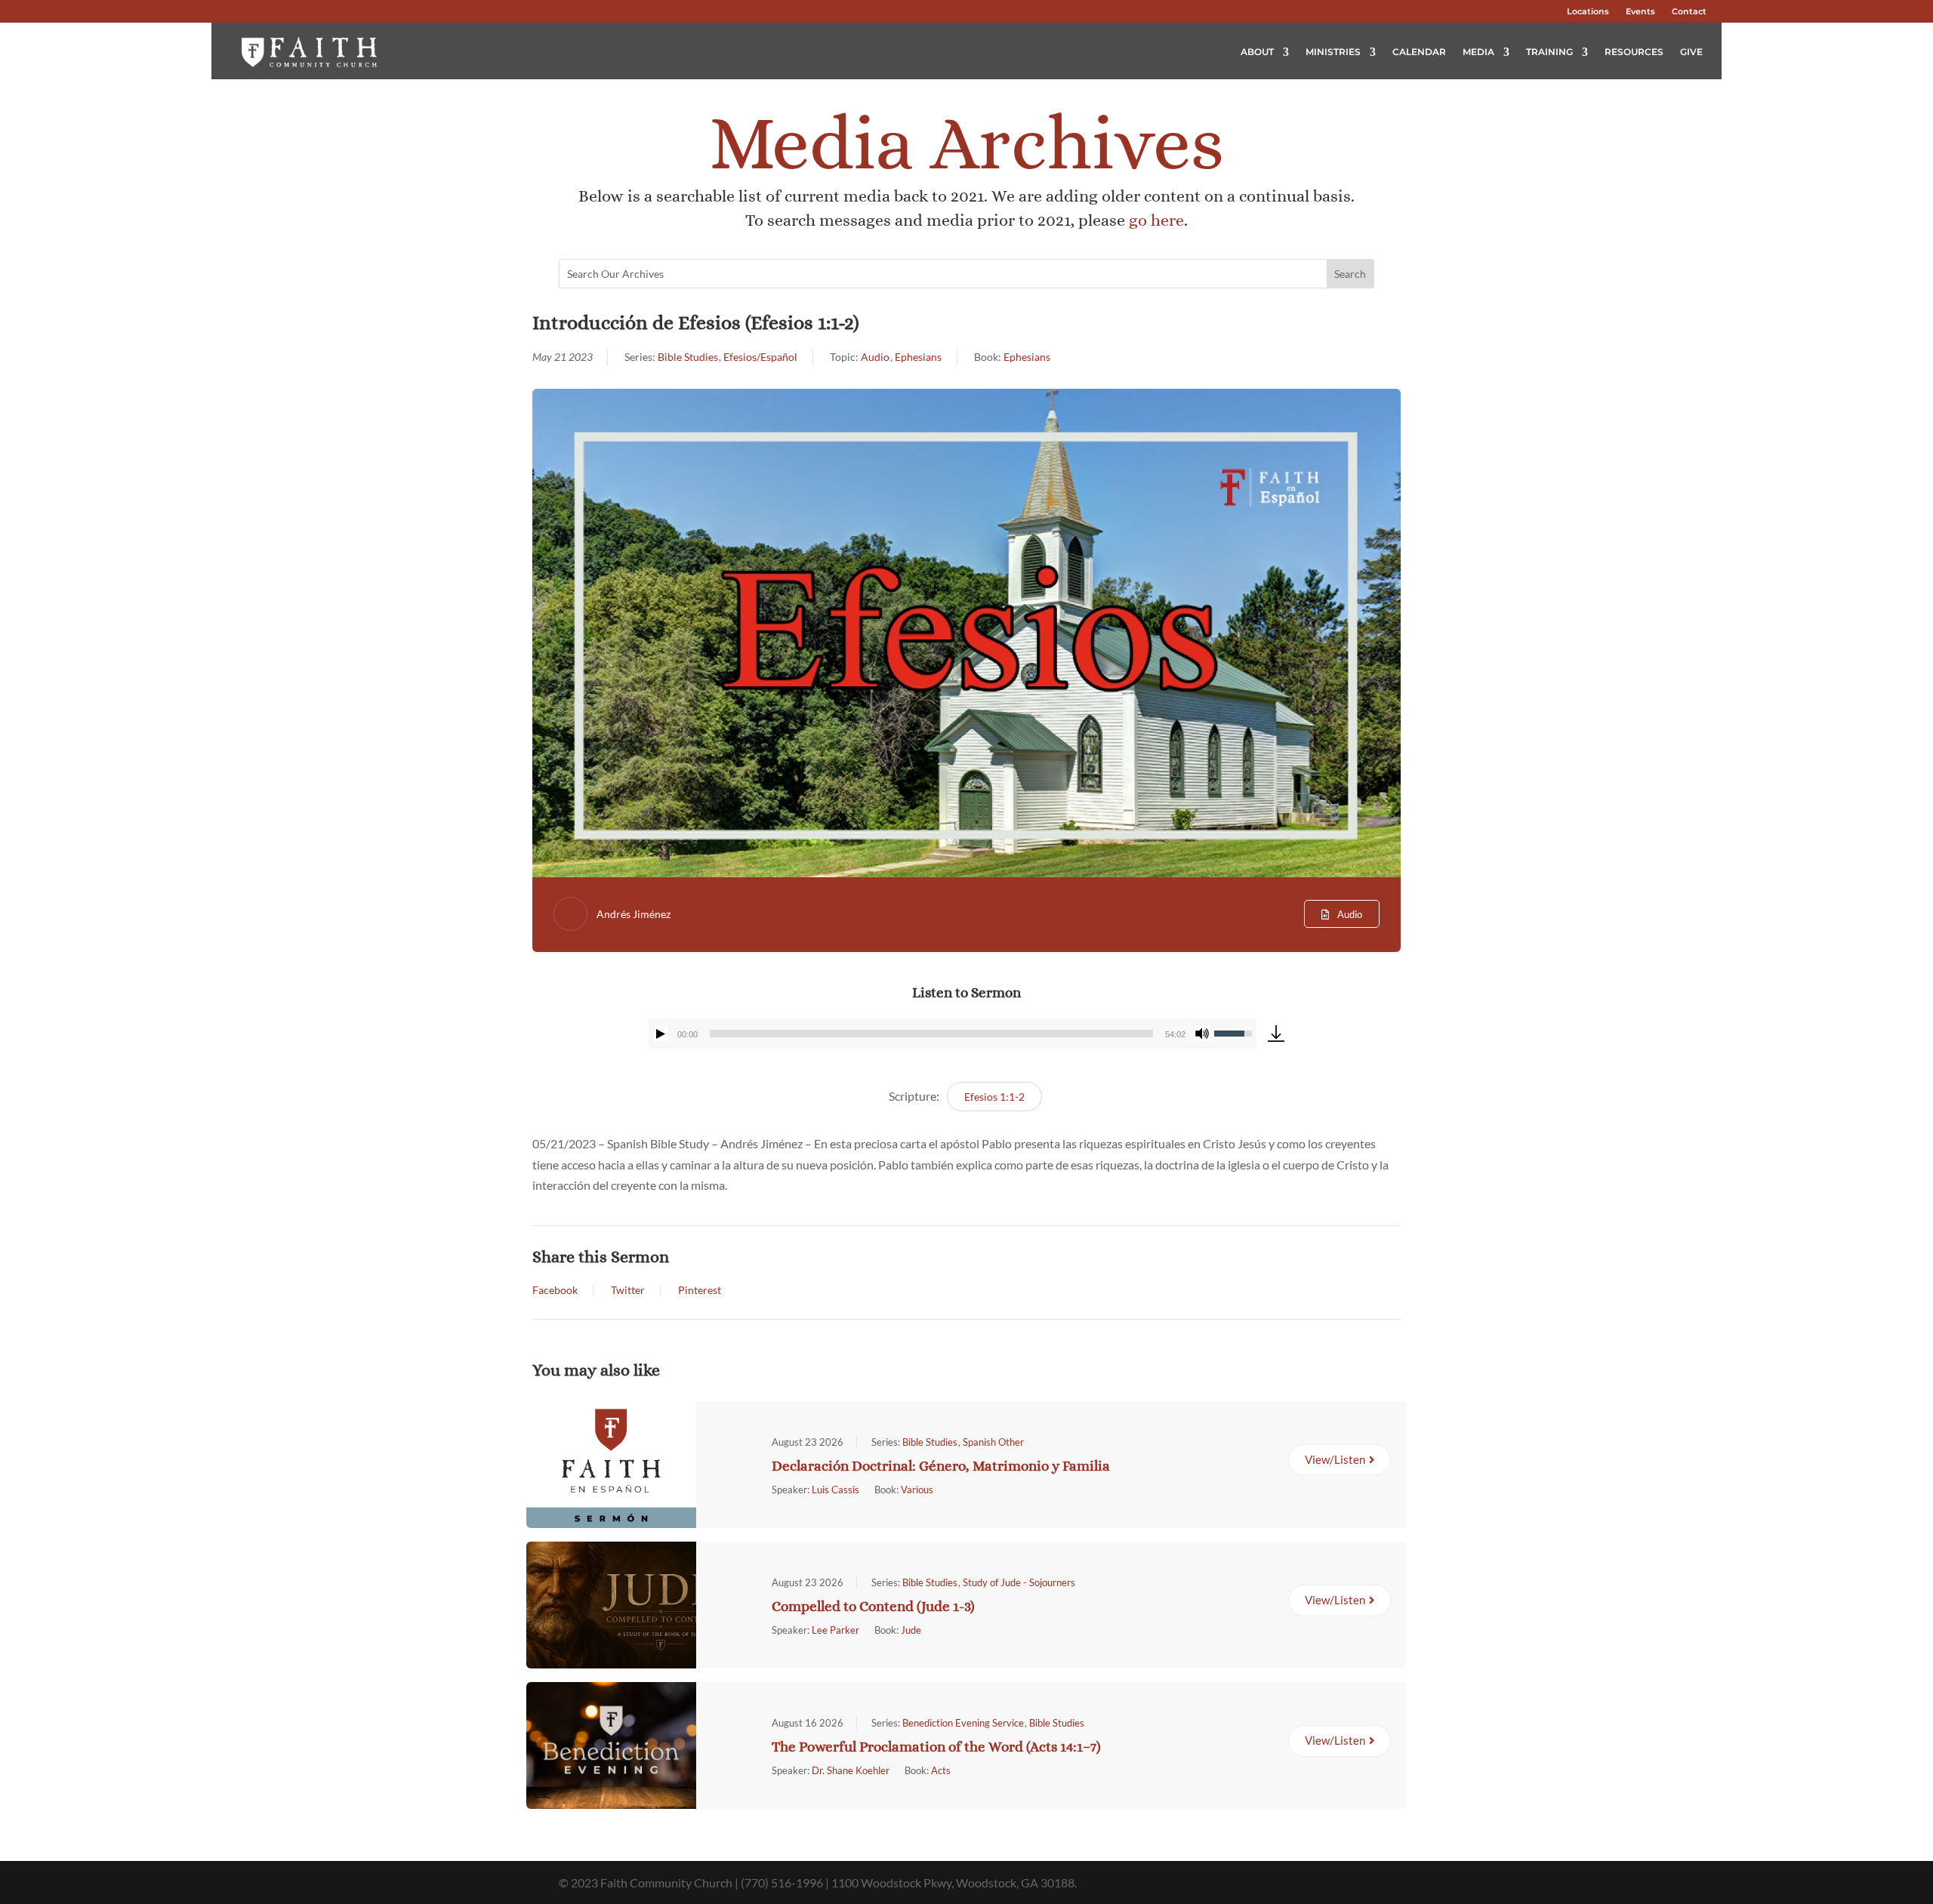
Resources (1634, 52)
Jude (911, 1630)
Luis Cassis (835, 1490)
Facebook (555, 1290)
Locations (1588, 11)
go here (1156, 220)
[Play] (661, 1034)
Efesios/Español (760, 357)
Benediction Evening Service (963, 1723)
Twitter (628, 1290)
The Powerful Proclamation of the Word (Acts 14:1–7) (936, 1747)
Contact (1689, 11)
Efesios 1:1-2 (994, 1097)
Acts (941, 1770)
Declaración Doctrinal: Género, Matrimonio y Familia (941, 1466)
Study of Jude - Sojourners (1019, 1582)
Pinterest (700, 1290)
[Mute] (1202, 1034)
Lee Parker (835, 1630)
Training (1549, 52)
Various (917, 1490)
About (1257, 52)
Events (1640, 11)
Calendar (1419, 52)
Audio (875, 357)
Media (1478, 52)
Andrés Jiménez (634, 914)
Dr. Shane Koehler (851, 1770)
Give (1691, 52)
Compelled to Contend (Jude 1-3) (873, 1606)
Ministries (1333, 52)
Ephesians (918, 357)
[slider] (931, 1034)
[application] (953, 1034)
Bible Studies (688, 357)
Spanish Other (993, 1442)
